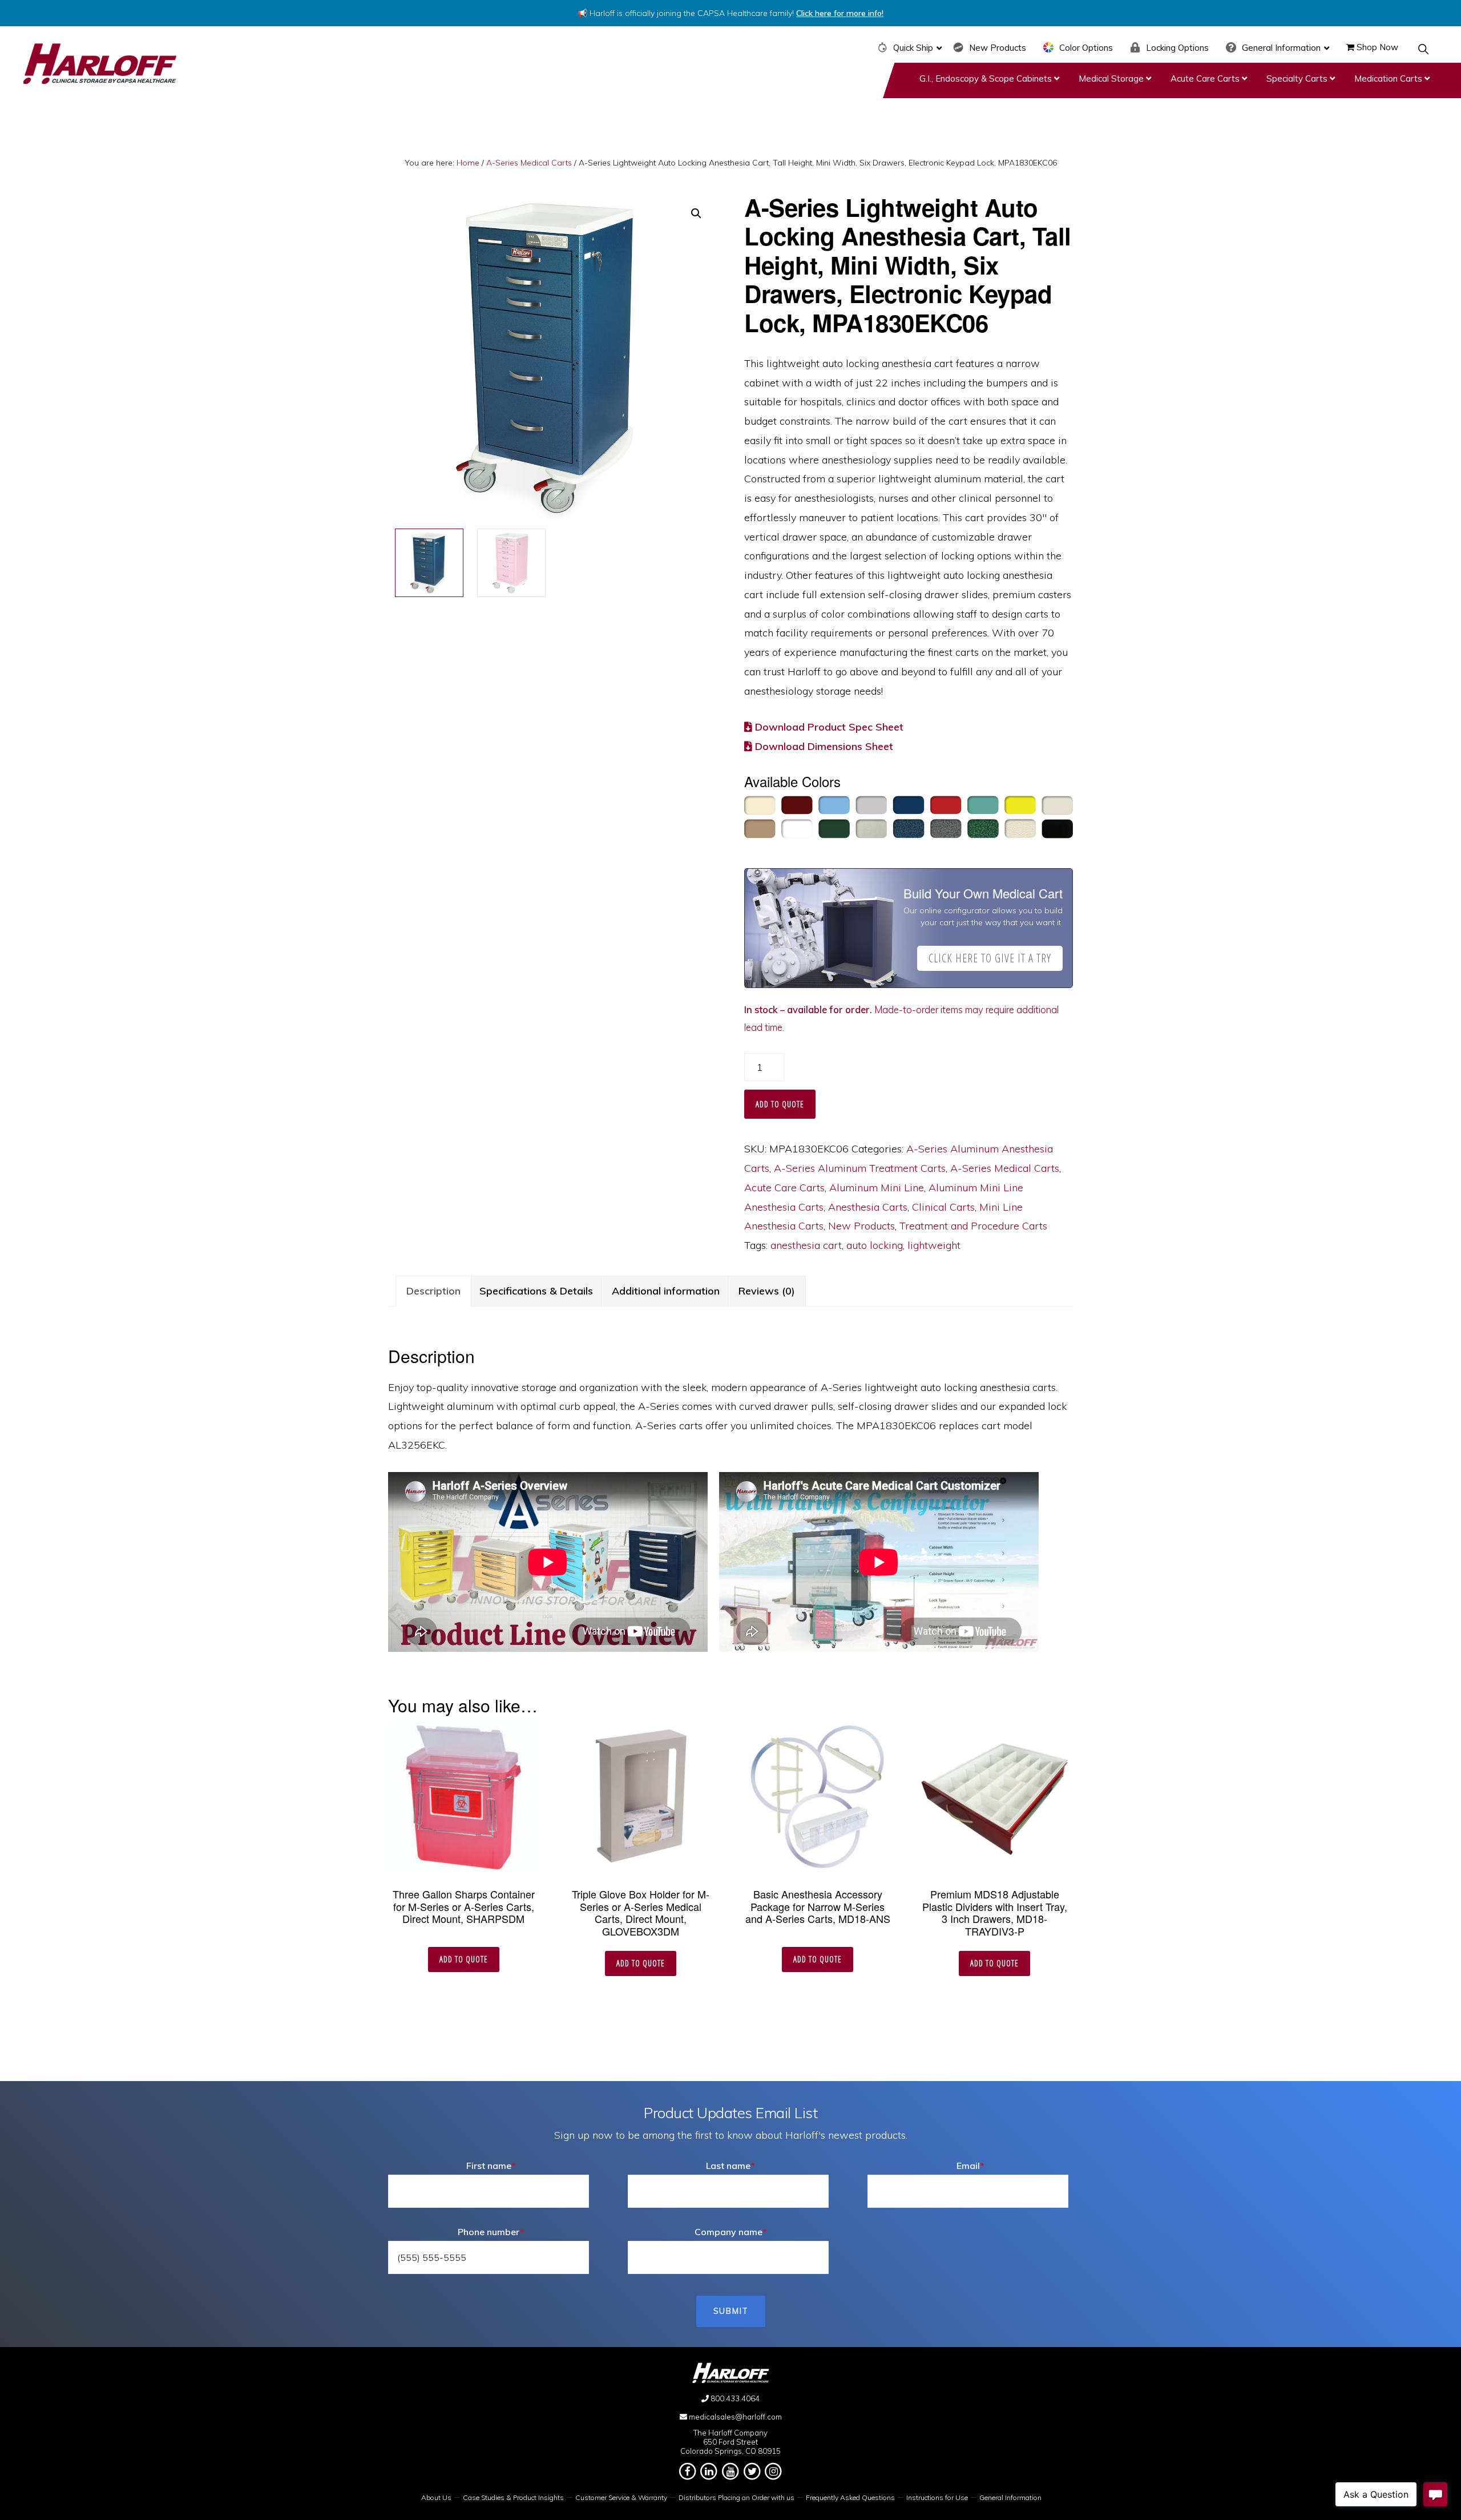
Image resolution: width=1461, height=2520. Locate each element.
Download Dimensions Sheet (823, 746)
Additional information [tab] (666, 1291)
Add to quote (780, 1104)
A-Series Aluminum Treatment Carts (860, 1168)
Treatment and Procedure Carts (973, 1226)
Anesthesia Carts (868, 1207)
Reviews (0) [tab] (767, 1291)
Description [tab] (433, 1291)
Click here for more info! (840, 13)
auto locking (875, 1245)
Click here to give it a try (990, 958)
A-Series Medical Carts (529, 163)
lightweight (934, 1245)
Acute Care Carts (784, 1188)
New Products (861, 1226)
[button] (1424, 49)
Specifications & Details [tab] (536, 1291)
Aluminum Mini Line (877, 1188)
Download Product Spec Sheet (828, 727)
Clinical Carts (943, 1207)
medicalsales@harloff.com (735, 2417)
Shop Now (1376, 47)
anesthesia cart (806, 1245)
